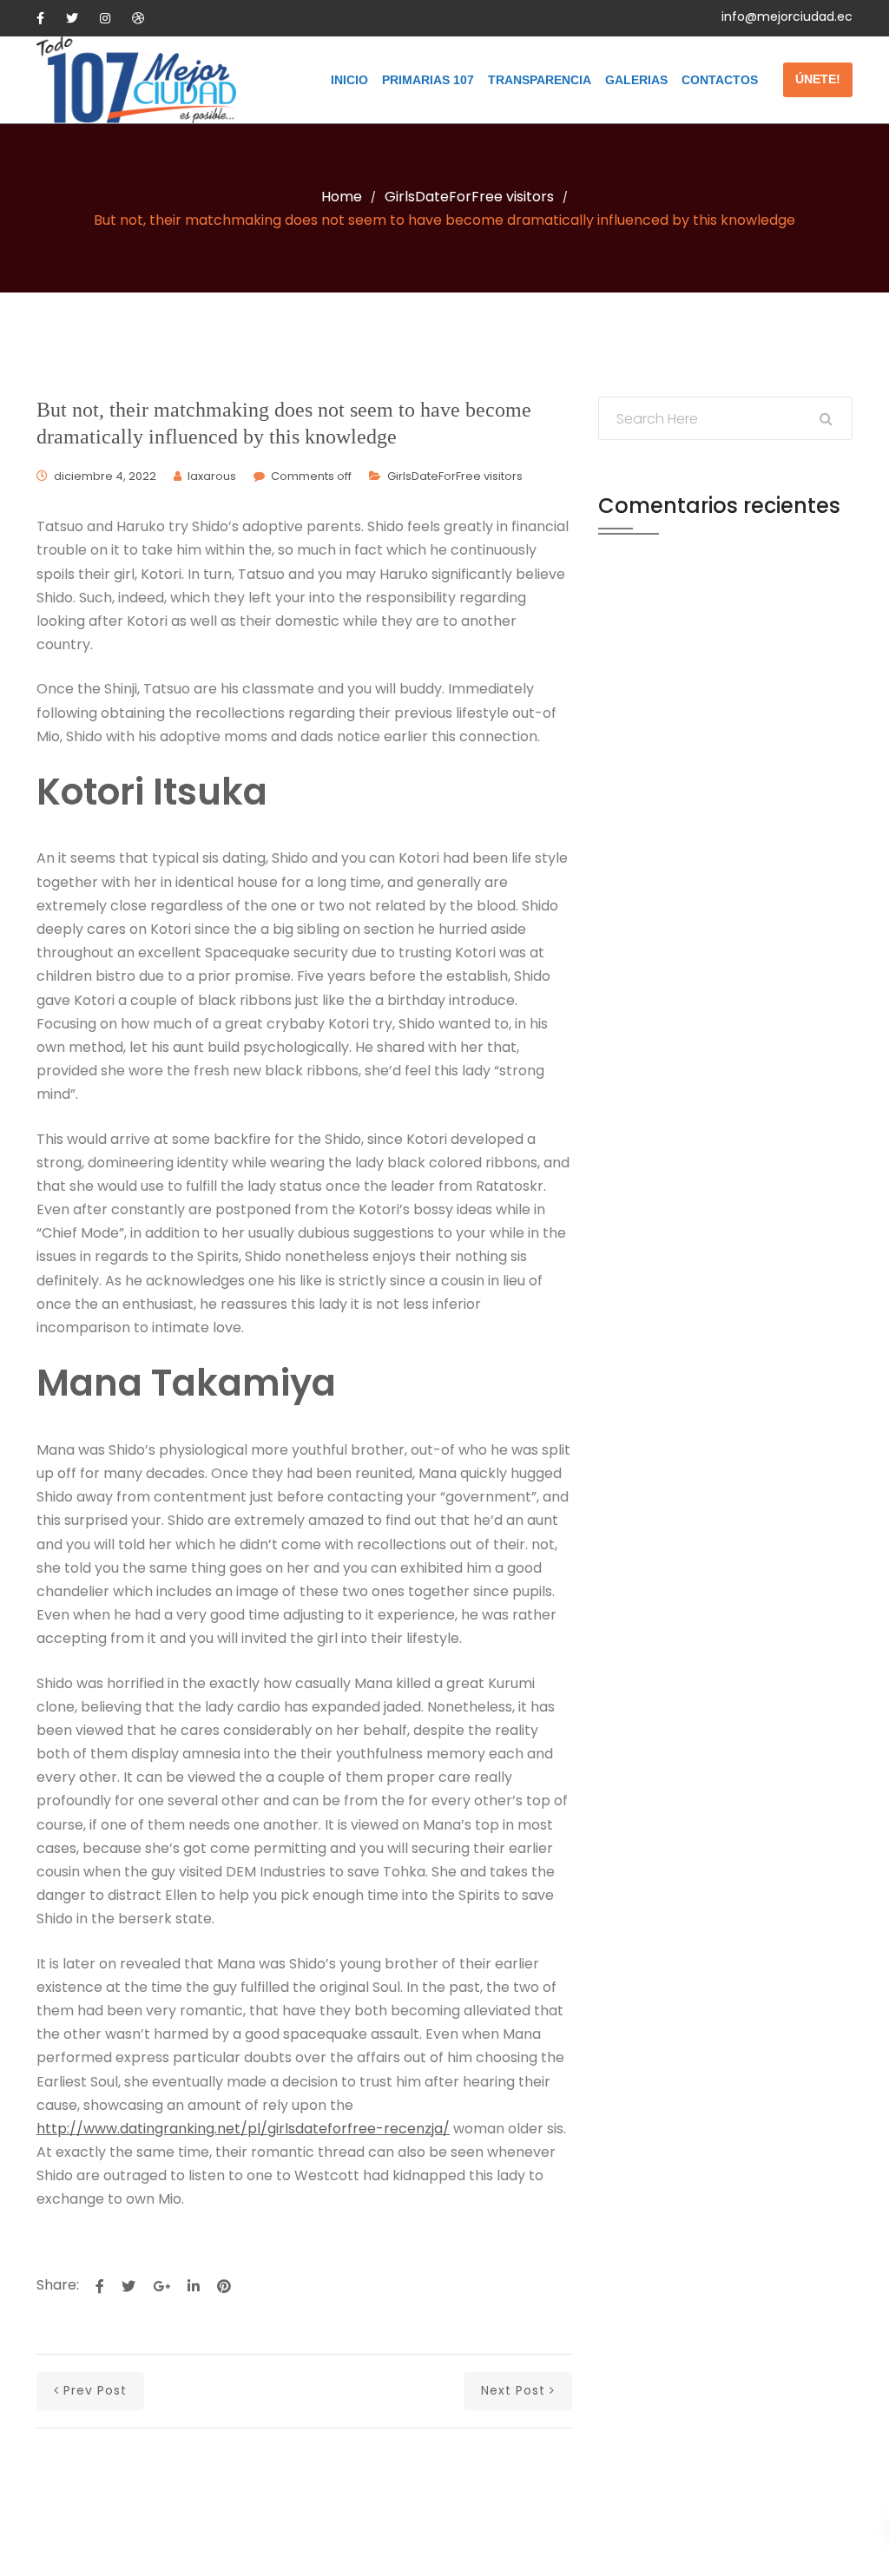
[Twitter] (72, 18)
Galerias (636, 80)
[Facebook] (40, 18)
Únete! (818, 79)
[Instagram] (105, 18)
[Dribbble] (138, 18)
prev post (95, 2390)
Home (342, 197)
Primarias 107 (428, 80)
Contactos (720, 80)
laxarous (212, 476)
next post (513, 2390)
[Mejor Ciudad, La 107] (136, 80)
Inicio (349, 80)
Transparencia (540, 80)
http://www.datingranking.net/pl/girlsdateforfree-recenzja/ (243, 2129)
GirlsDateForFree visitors (469, 197)
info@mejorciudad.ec (787, 16)
